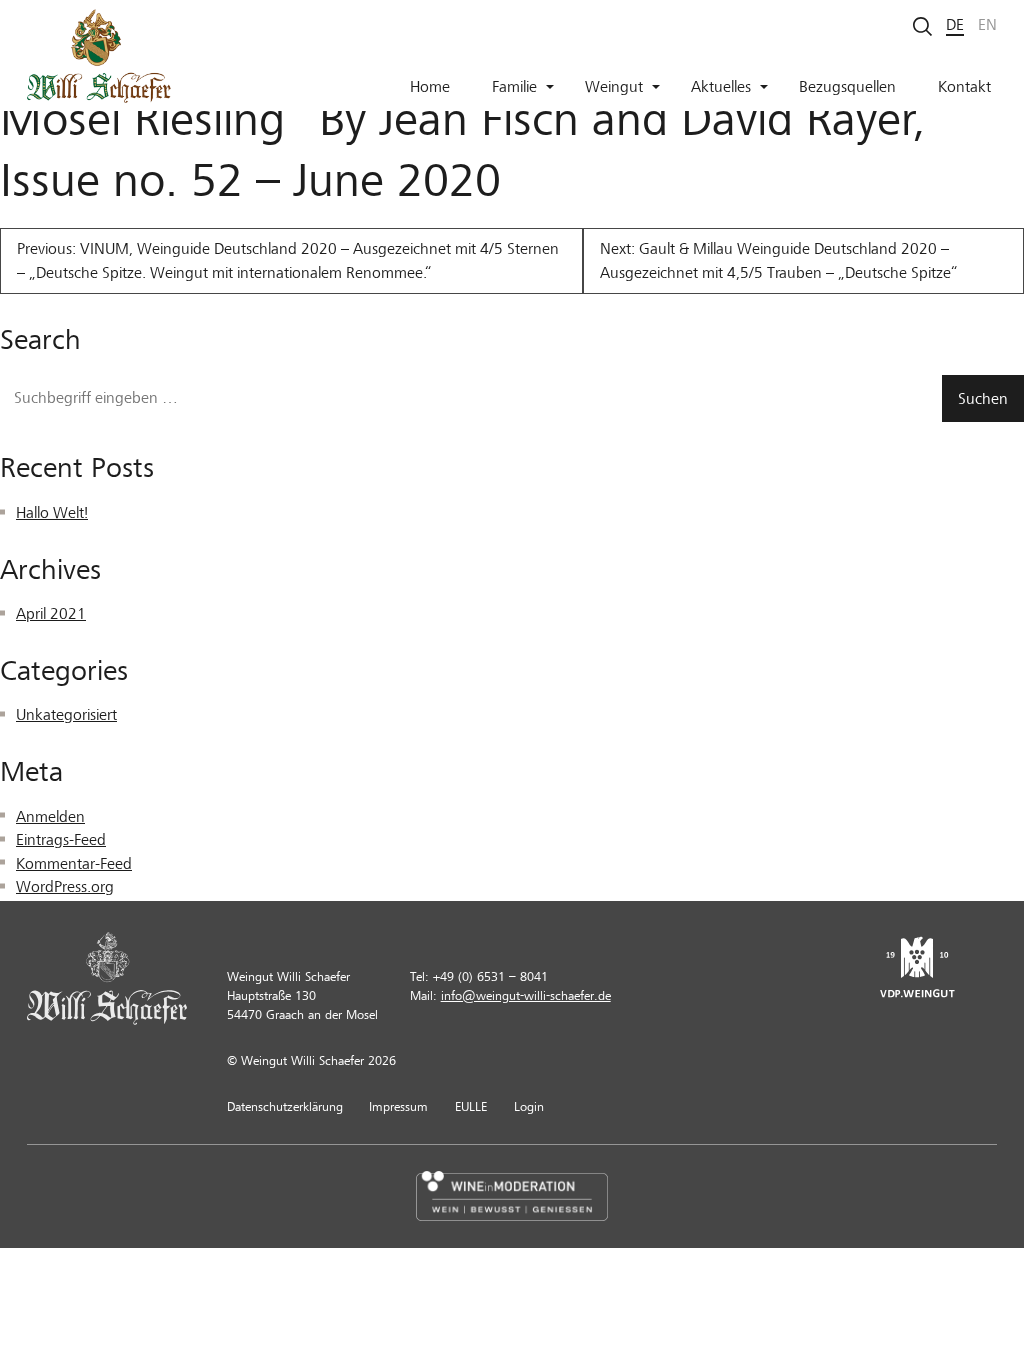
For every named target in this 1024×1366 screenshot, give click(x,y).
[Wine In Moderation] (512, 1196)
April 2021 (51, 614)
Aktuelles (721, 87)
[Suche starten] (923, 25)
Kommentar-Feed (74, 864)
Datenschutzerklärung (285, 1107)
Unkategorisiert (66, 715)
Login (529, 1107)
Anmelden (50, 817)
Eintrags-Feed (61, 840)
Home (430, 87)
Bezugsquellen (847, 87)
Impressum (398, 1107)
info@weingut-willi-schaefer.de (526, 996)
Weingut (614, 87)
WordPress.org (65, 887)
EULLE (471, 1107)
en (987, 25)
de (955, 25)
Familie (514, 87)
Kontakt (964, 87)
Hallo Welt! (52, 513)
